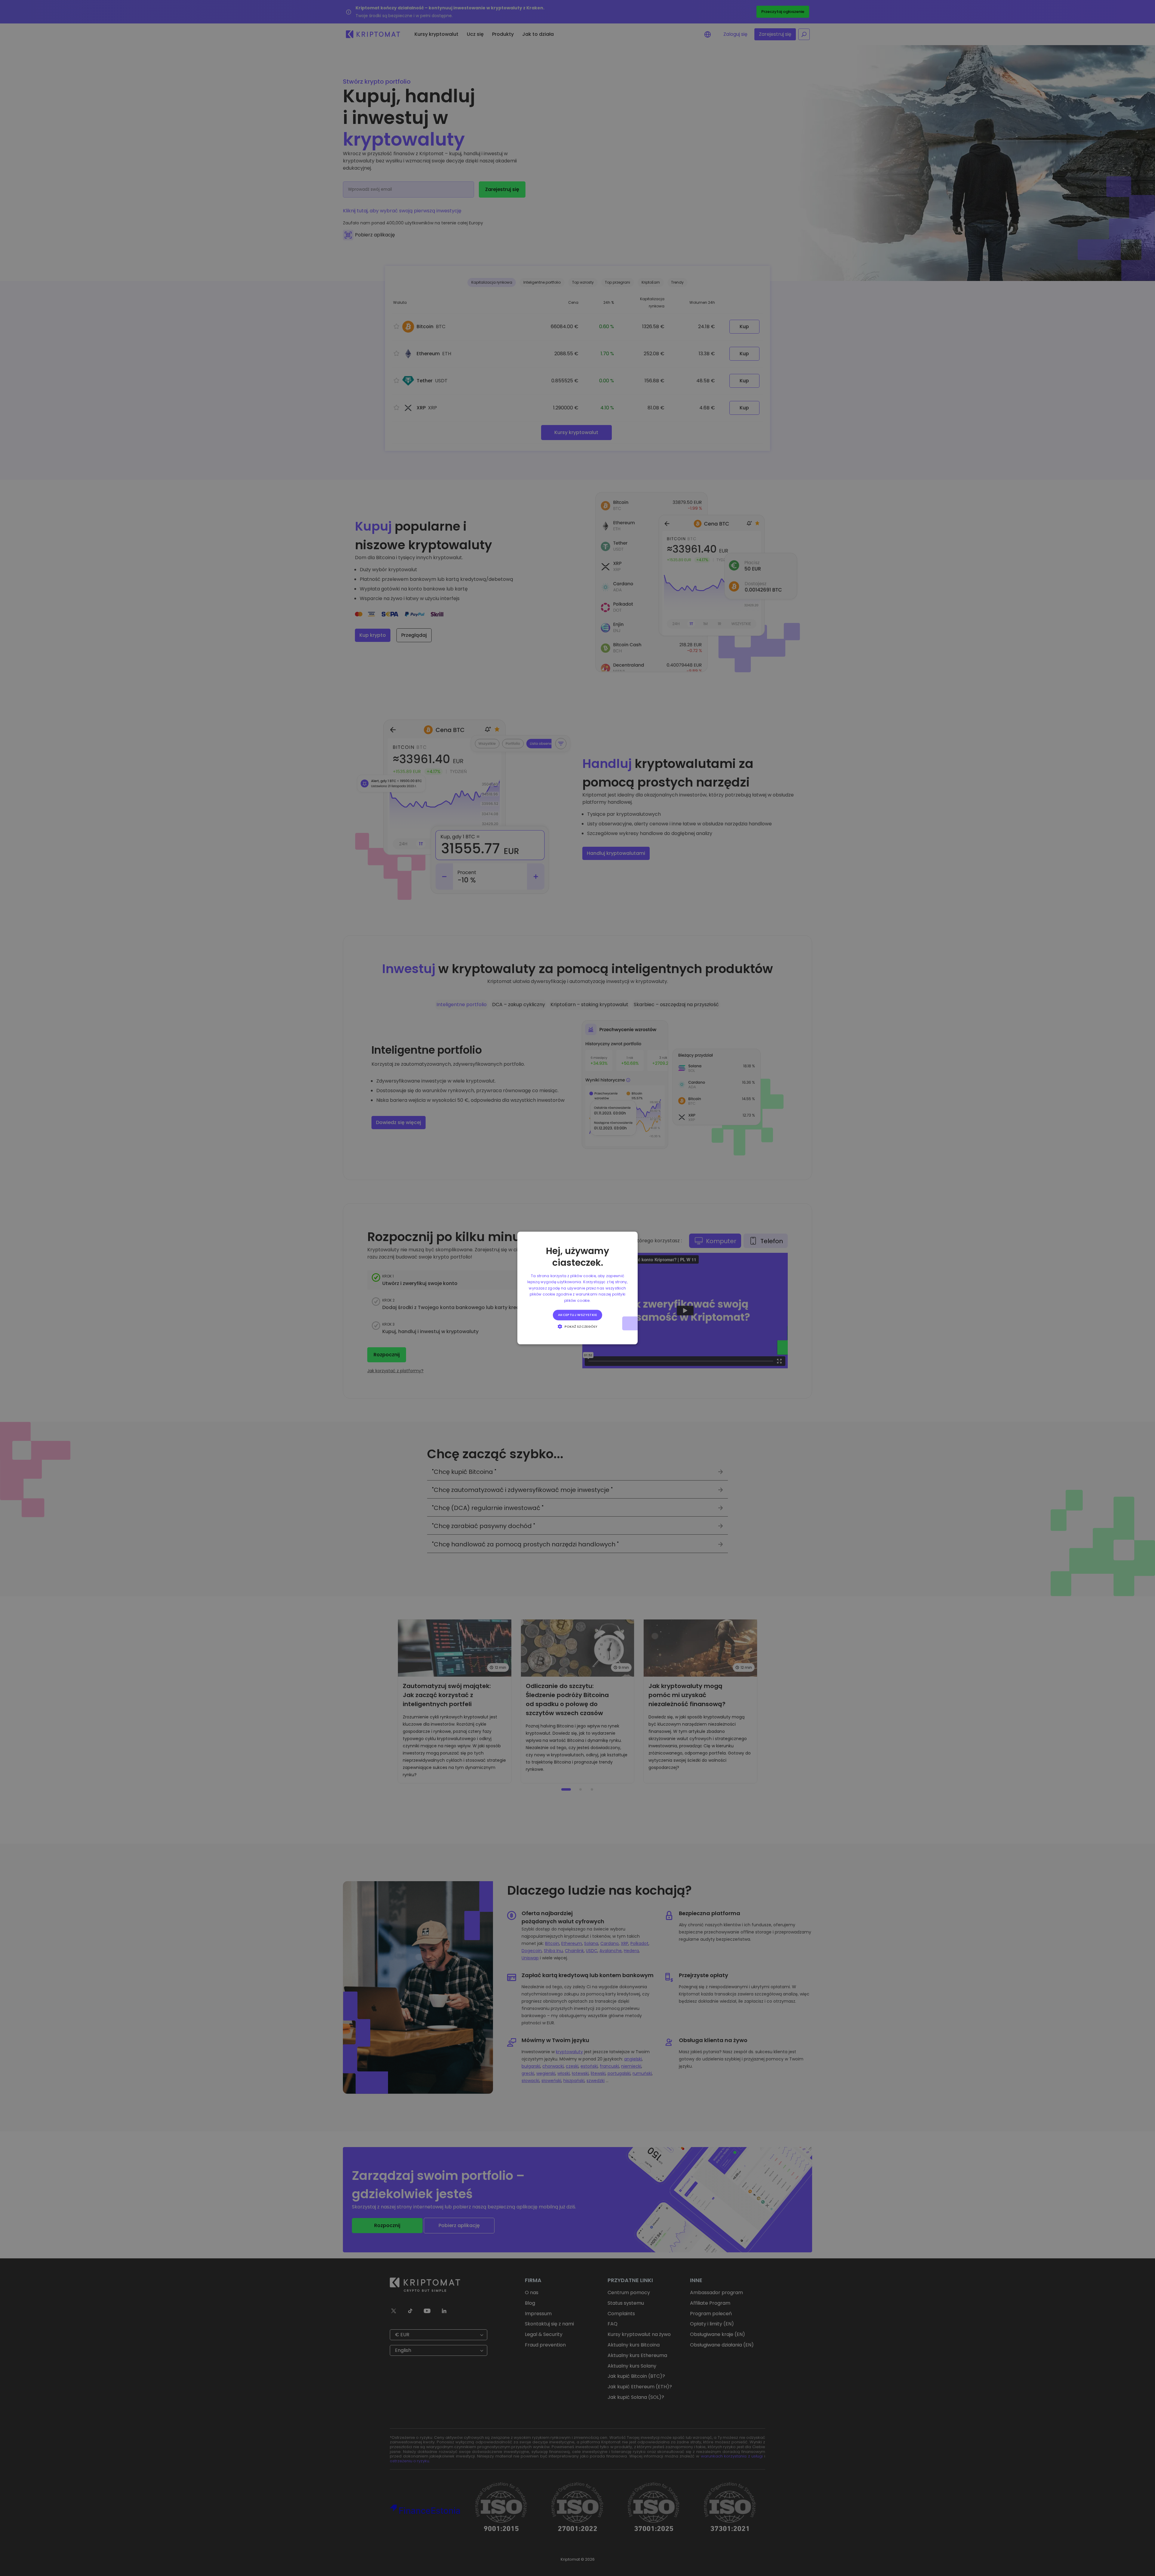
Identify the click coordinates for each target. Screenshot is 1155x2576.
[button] (578, 1327)
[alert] (577, 1288)
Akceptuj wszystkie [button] (577, 1315)
